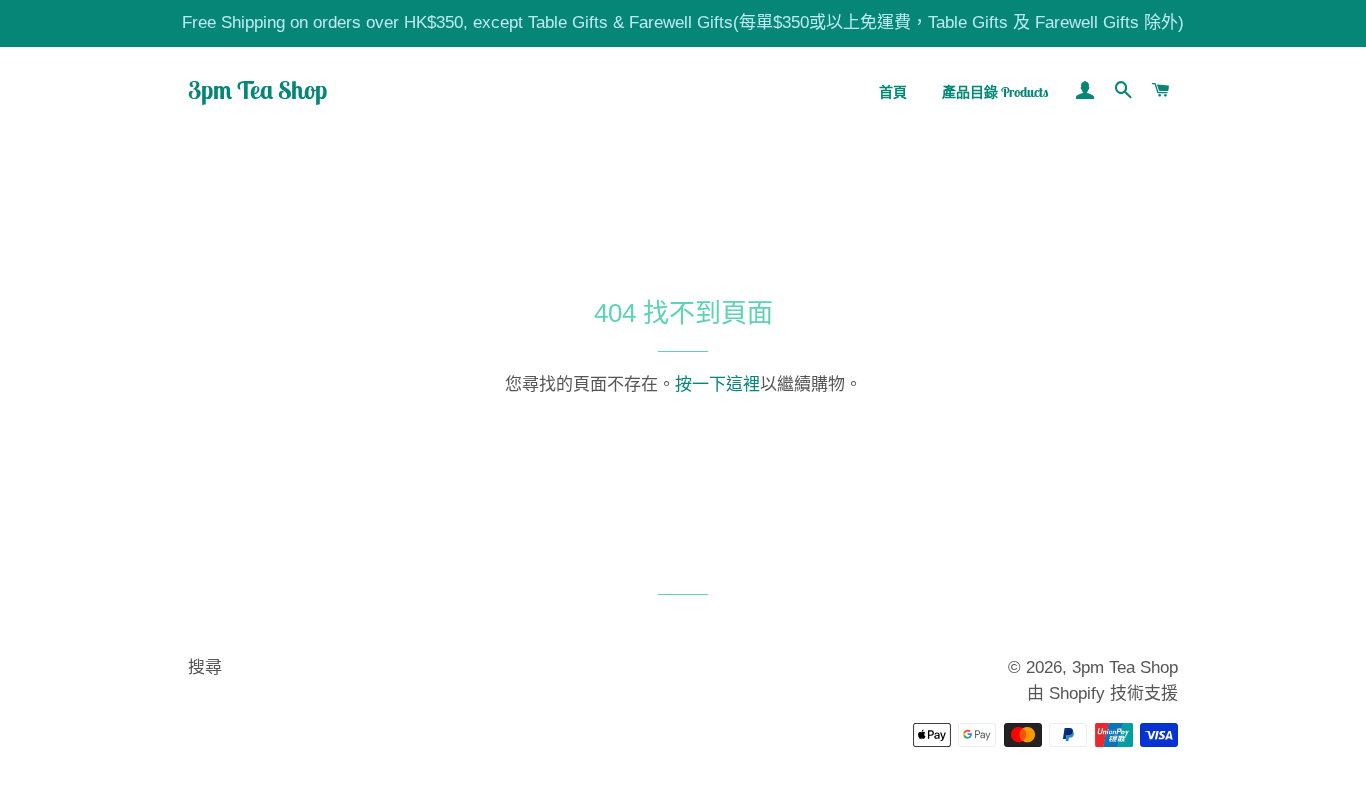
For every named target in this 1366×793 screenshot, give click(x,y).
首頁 (893, 92)
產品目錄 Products (995, 92)
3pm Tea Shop (257, 90)
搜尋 (205, 667)
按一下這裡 (717, 384)
